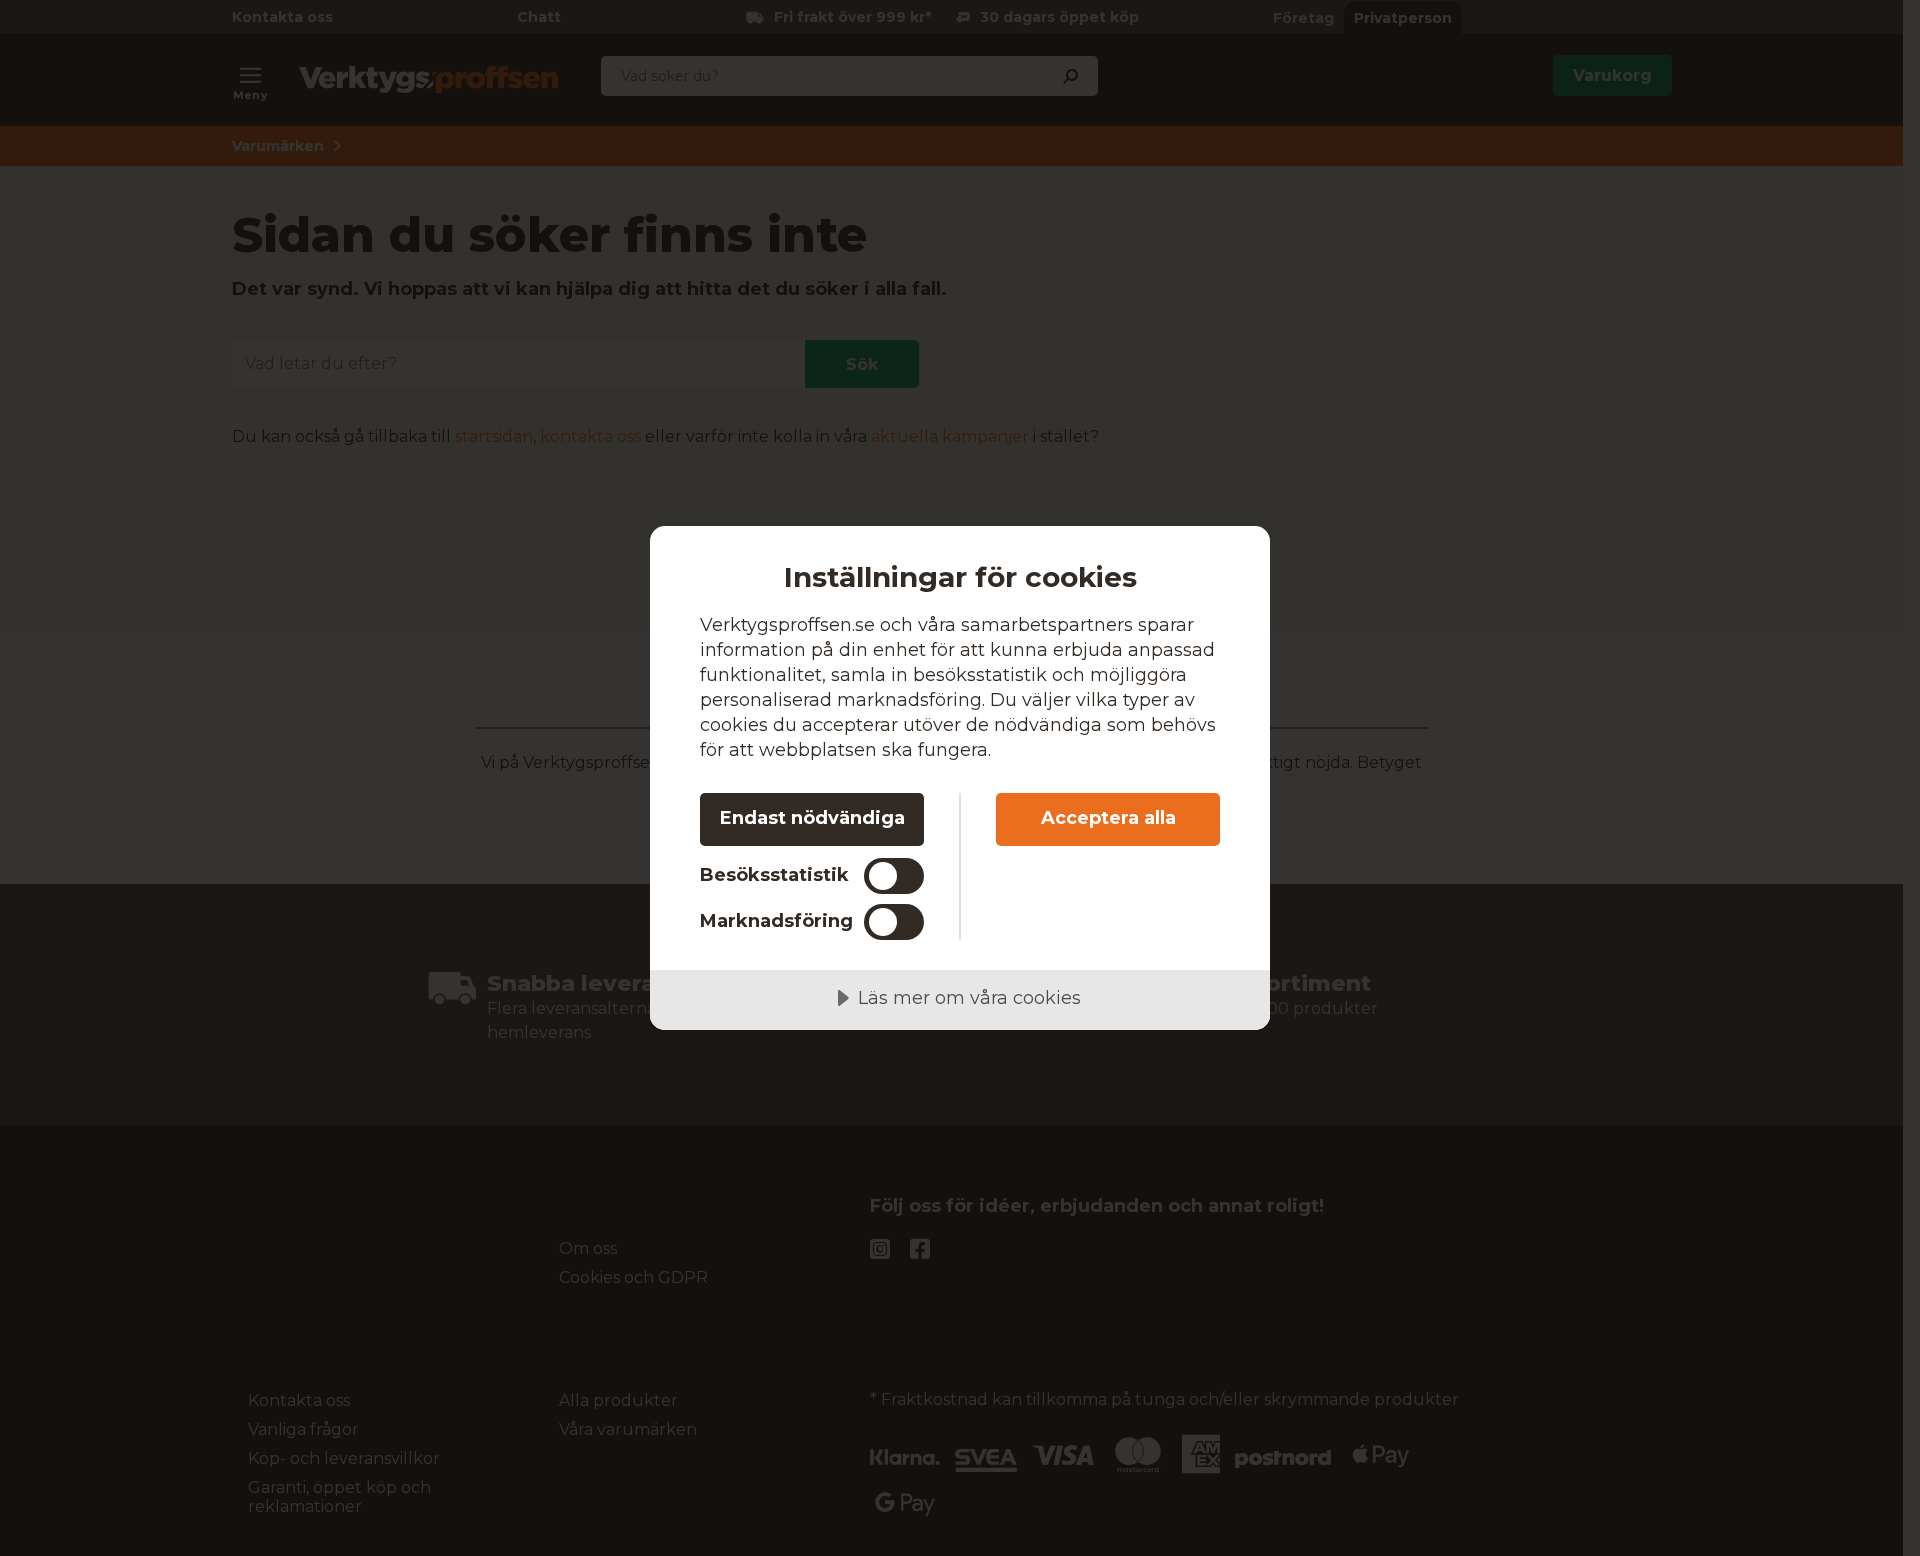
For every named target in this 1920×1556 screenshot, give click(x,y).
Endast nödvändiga (812, 818)
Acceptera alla (1108, 818)
